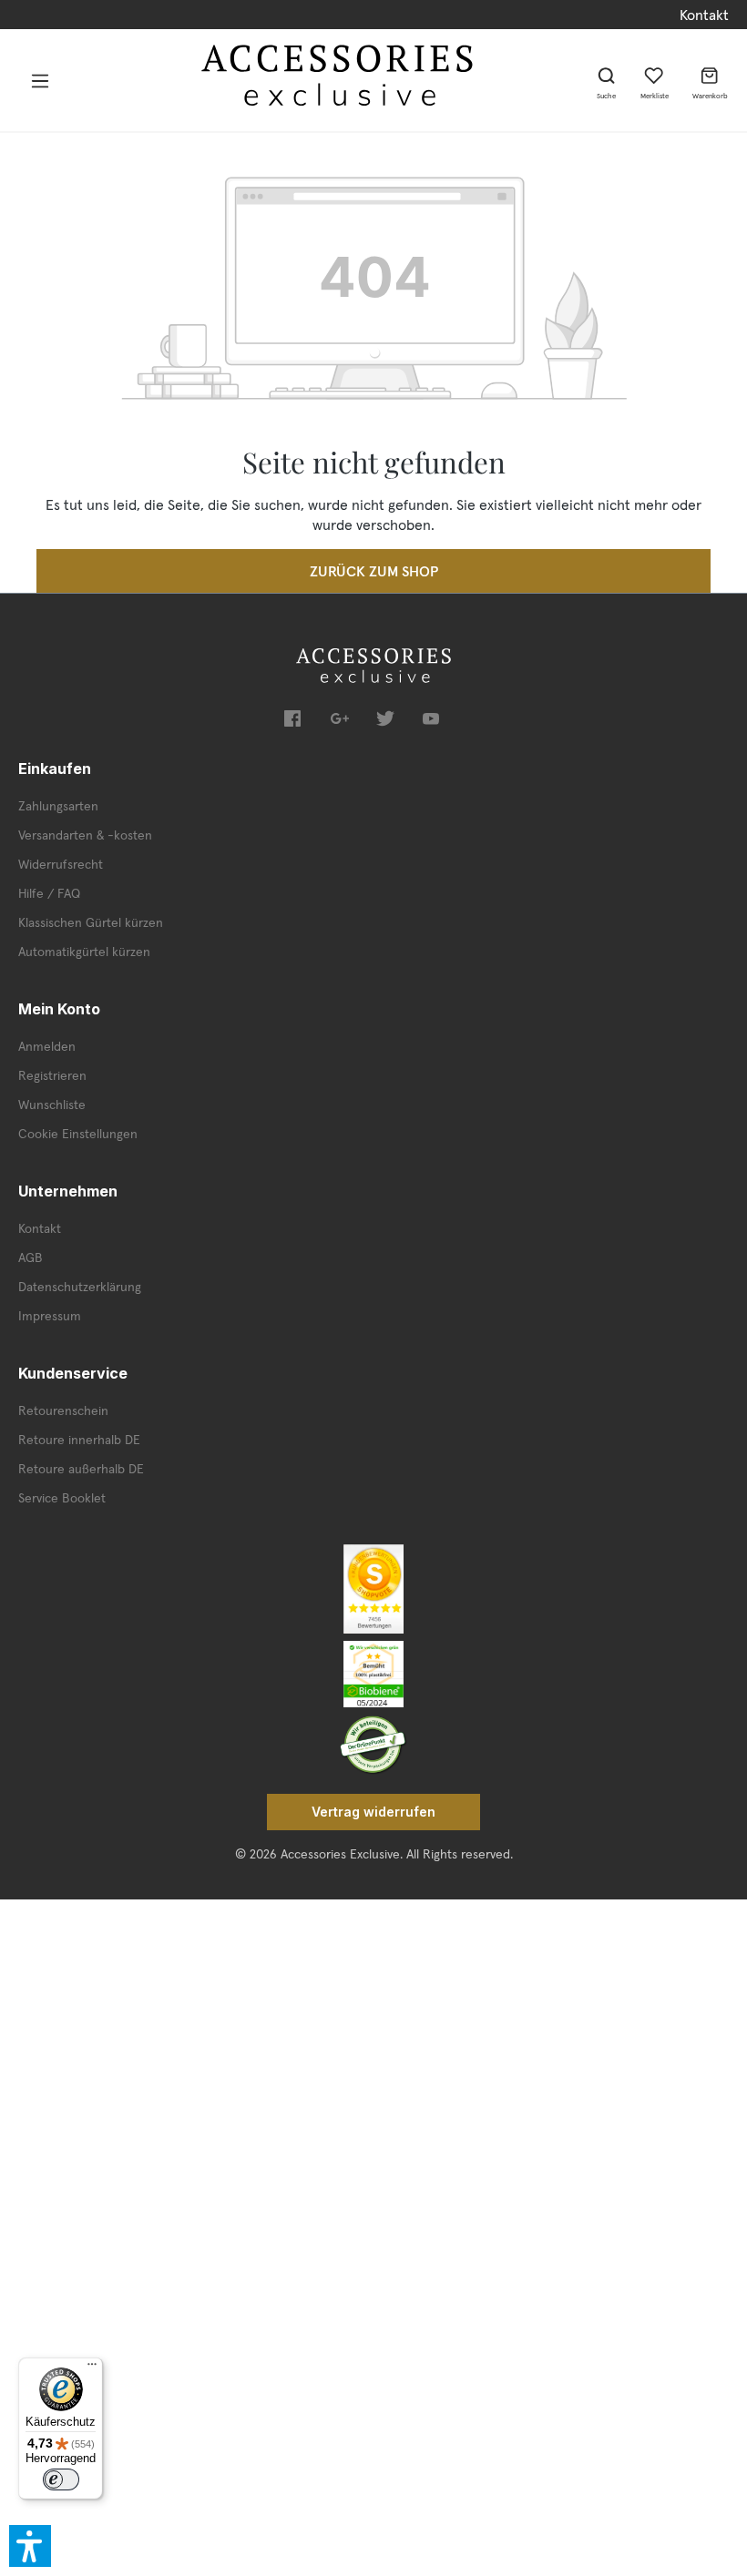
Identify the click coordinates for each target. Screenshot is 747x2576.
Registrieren (52, 1075)
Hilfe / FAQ (49, 893)
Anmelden (47, 1046)
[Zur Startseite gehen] (338, 75)
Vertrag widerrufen (373, 1812)
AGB (31, 1257)
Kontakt (704, 15)
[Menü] (40, 80)
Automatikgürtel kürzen (84, 952)
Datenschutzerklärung (80, 1287)
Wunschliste (52, 1105)
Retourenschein (63, 1410)
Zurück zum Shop (374, 571)
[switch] (61, 2479)
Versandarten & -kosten (85, 835)
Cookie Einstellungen (78, 1134)
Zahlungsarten (58, 806)
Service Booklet (62, 1498)
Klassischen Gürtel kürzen (91, 922)
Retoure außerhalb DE (81, 1469)
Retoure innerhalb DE (79, 1440)
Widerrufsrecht (61, 864)
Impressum (50, 1316)
